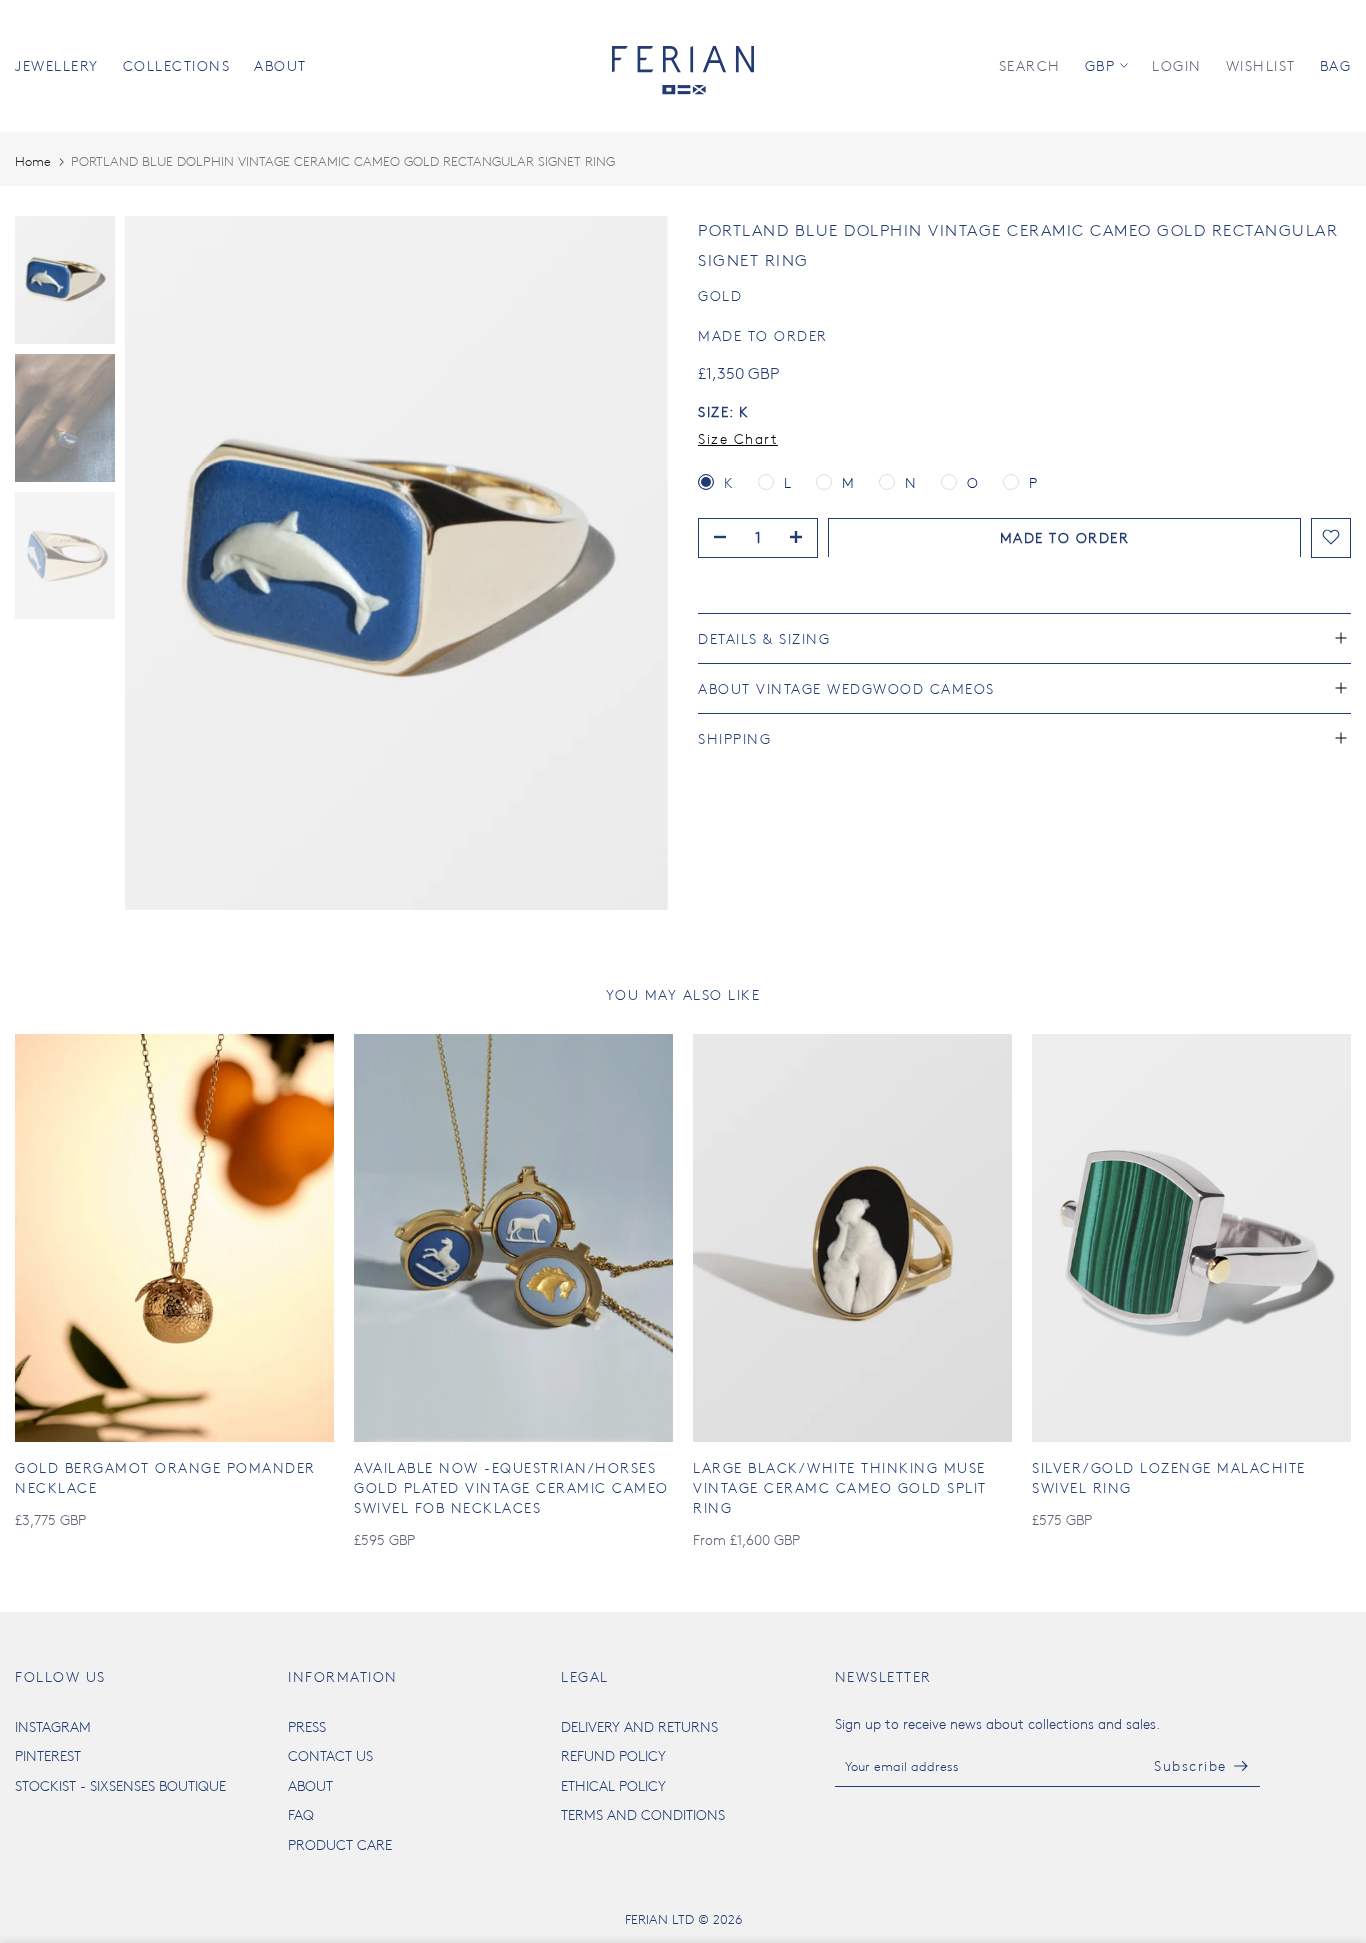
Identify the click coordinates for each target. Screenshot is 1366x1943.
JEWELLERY (57, 65)
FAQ (301, 1814)
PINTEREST (48, 1755)
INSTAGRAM (53, 1726)
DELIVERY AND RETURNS (639, 1726)
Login (1177, 65)
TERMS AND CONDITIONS (643, 1814)
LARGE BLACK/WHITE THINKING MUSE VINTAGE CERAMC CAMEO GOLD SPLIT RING (840, 1487)
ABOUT (280, 65)
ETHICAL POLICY (613, 1785)
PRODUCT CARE (340, 1844)
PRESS (307, 1726)
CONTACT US (330, 1755)
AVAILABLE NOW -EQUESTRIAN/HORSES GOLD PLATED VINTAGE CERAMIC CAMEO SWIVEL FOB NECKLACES (511, 1487)
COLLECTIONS (177, 65)
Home (33, 161)
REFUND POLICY (613, 1755)
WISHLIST (1261, 65)
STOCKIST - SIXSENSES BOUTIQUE (120, 1785)
